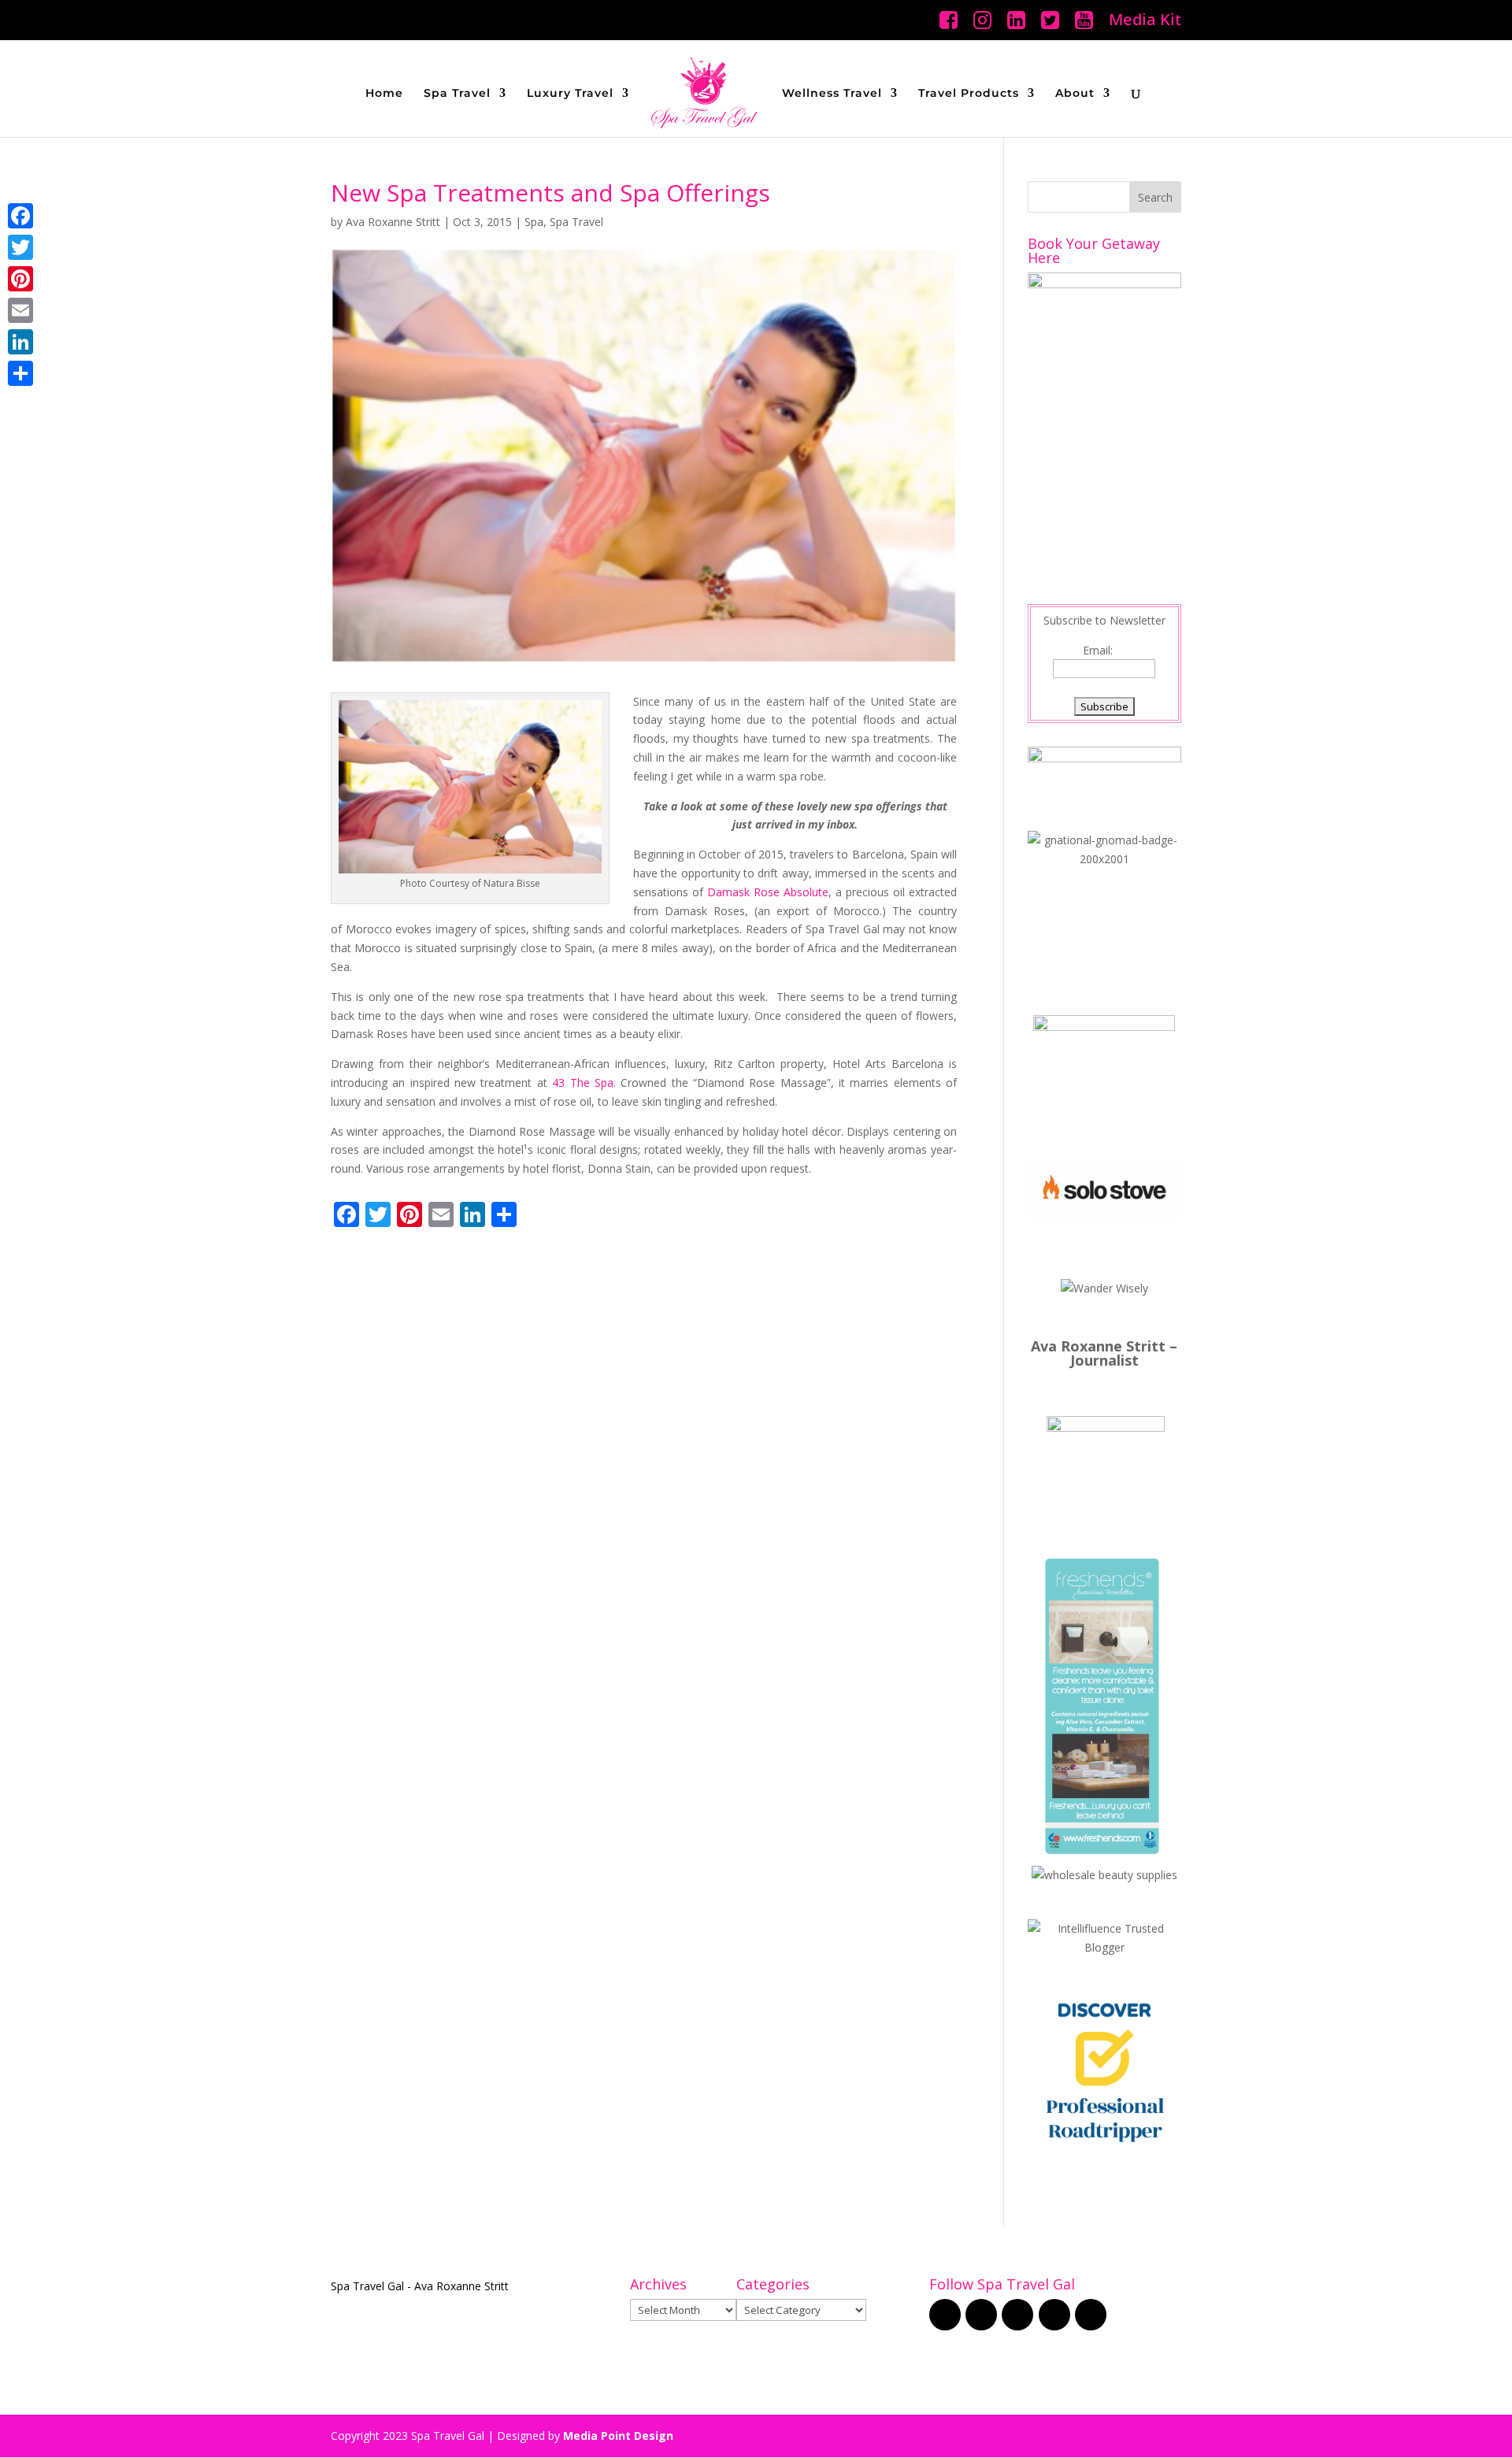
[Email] (20, 310)
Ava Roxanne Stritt (393, 222)
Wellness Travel (832, 94)
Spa (534, 222)
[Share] (20, 373)
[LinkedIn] (20, 342)
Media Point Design (618, 2436)
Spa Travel (457, 94)
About (1075, 94)
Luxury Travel (570, 94)
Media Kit (1145, 21)
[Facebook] (20, 216)
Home (384, 94)
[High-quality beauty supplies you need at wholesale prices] (1104, 1875)
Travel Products (969, 94)
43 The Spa (583, 1083)
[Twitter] (20, 247)
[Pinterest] (20, 279)
